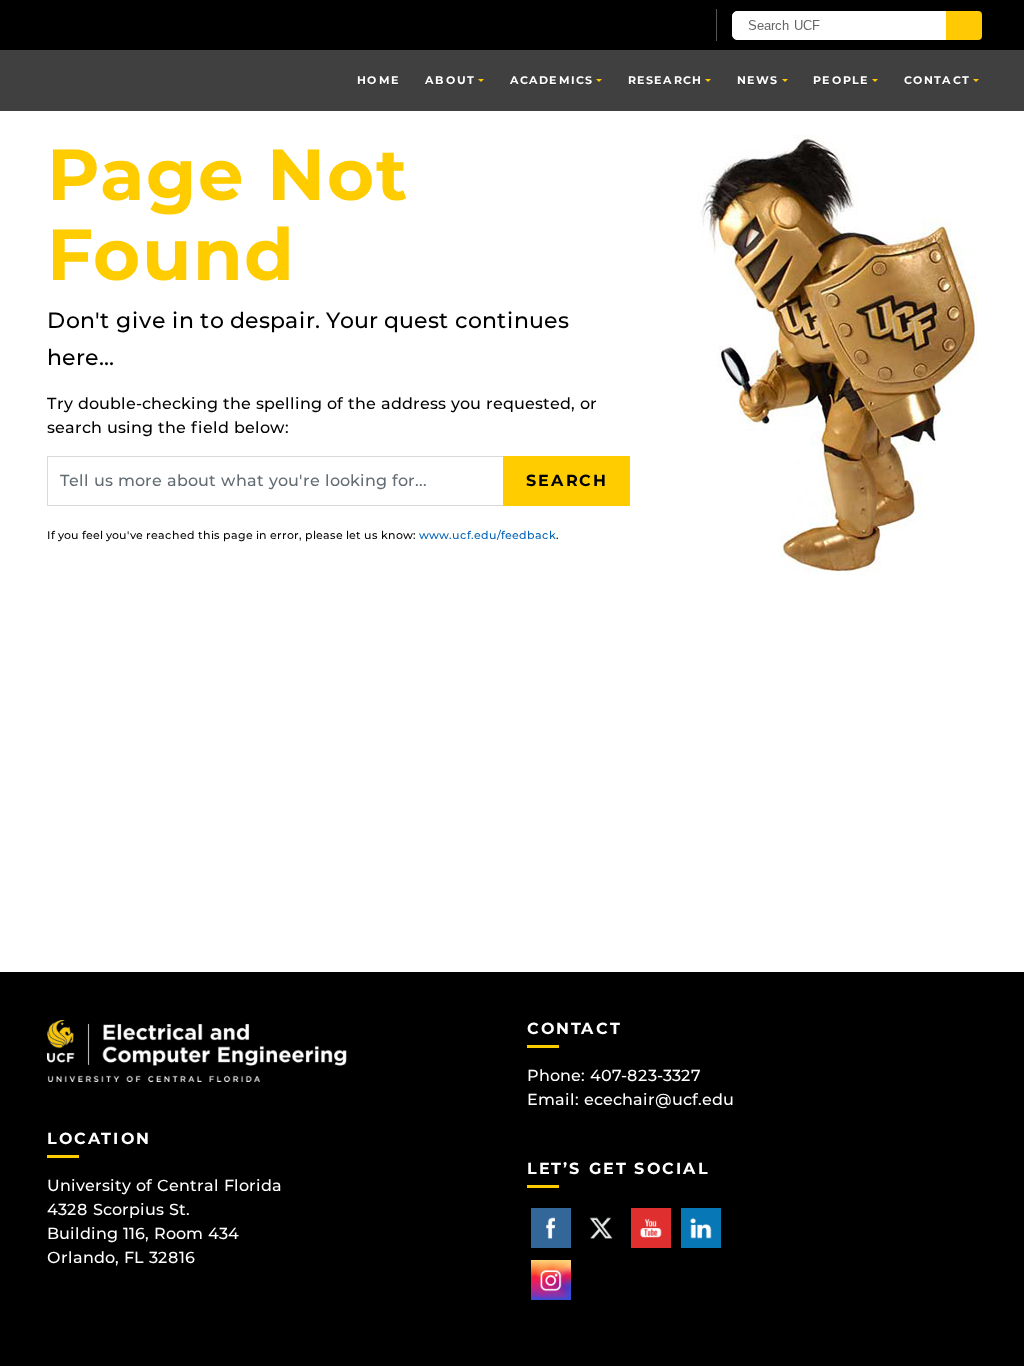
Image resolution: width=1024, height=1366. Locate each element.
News (757, 80)
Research (665, 80)
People (841, 80)
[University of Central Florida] (190, 24)
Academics (551, 80)
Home (378, 80)
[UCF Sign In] (639, 26)
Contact (937, 80)
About (450, 80)
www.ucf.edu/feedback (487, 535)
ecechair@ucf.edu (659, 1099)
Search (567, 480)
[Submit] (964, 25)
